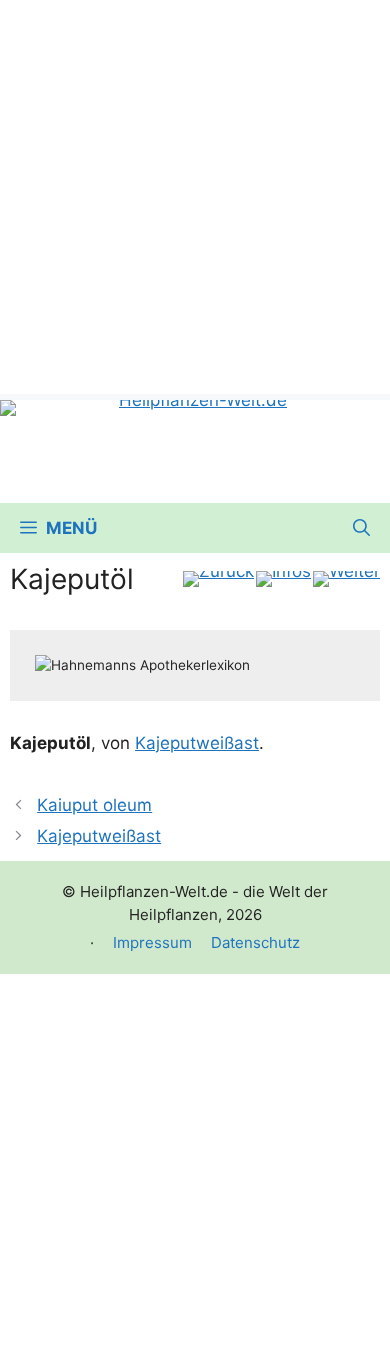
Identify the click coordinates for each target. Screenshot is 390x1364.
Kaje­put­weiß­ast (197, 743)
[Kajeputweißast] (346, 579)
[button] (361, 528)
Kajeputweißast (99, 836)
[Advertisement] (195, 195)
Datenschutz (255, 942)
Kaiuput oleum (94, 805)
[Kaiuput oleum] (218, 579)
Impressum (152, 942)
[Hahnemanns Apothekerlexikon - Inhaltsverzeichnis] (283, 579)
